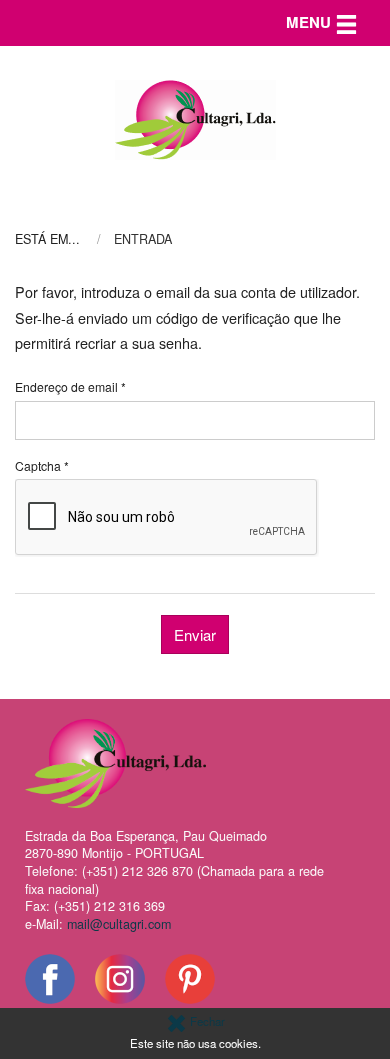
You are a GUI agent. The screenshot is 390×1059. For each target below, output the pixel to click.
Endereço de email (70, 386)
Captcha (42, 465)
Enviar (195, 634)
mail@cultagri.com (119, 924)
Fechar (206, 1021)
